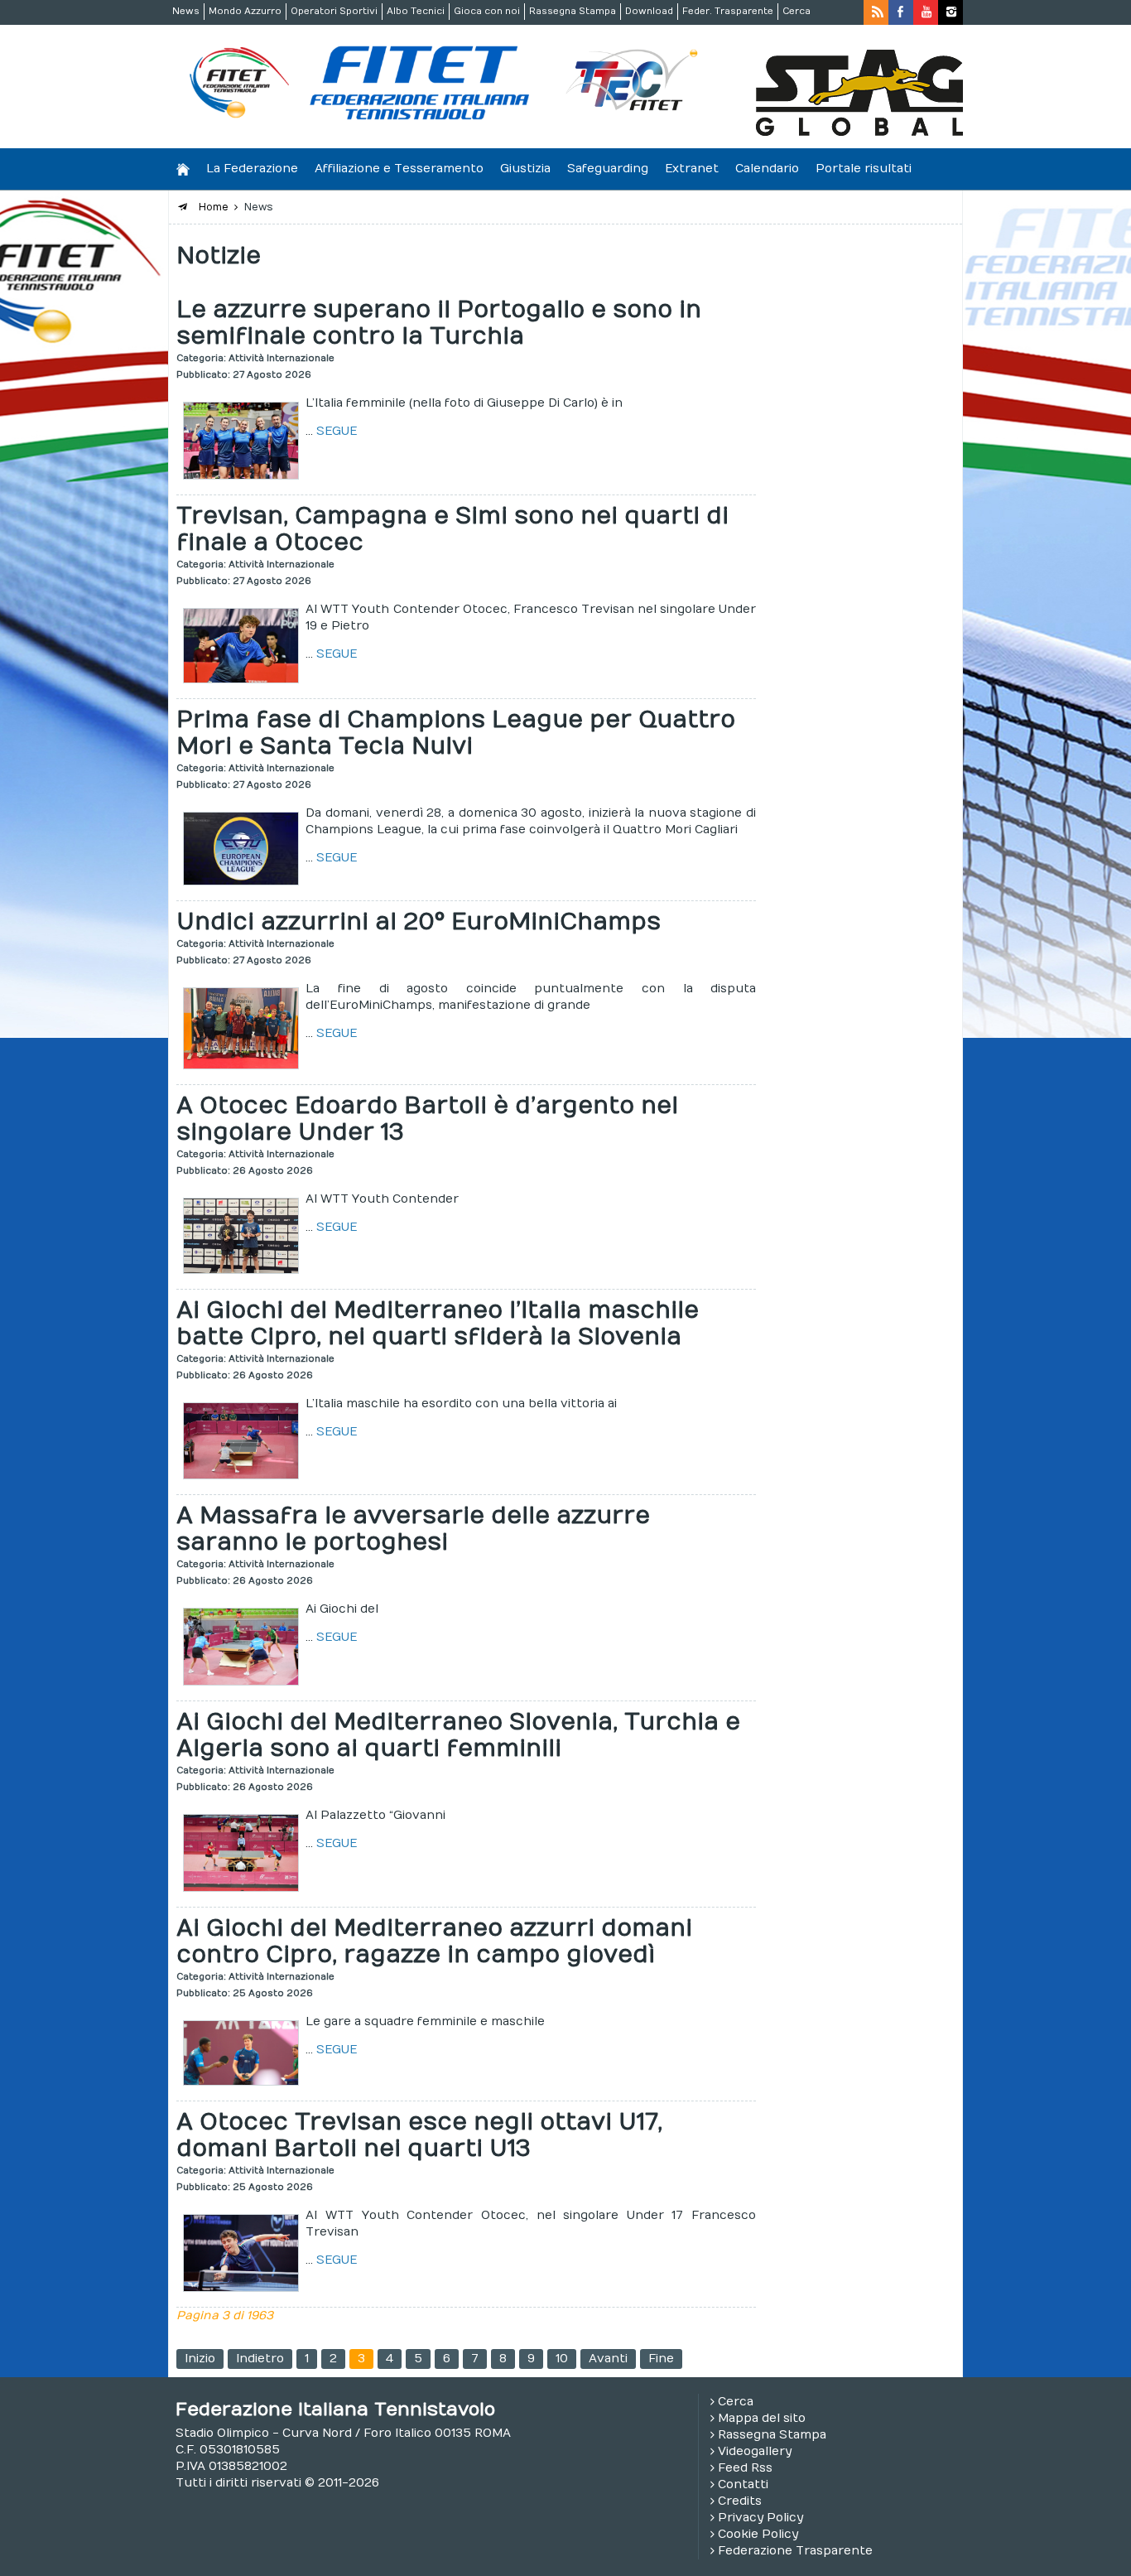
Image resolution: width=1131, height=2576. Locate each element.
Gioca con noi (487, 11)
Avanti (608, 2359)
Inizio (200, 2359)
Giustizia (525, 169)
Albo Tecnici (416, 11)
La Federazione (252, 169)
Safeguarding (608, 169)
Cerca (797, 11)
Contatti (743, 2484)
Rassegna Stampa (573, 11)
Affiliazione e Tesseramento (399, 169)
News (186, 11)
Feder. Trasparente (728, 11)
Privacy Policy (760, 2518)
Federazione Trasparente (795, 2551)
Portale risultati (864, 169)
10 (562, 2359)
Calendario (767, 169)
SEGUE (337, 431)
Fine (661, 2359)
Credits (740, 2501)
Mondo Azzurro (245, 11)
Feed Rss (745, 2468)
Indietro (260, 2359)
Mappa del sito (762, 2418)
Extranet (692, 169)
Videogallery (755, 2451)
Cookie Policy (758, 2534)
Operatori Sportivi (334, 11)
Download (649, 11)
